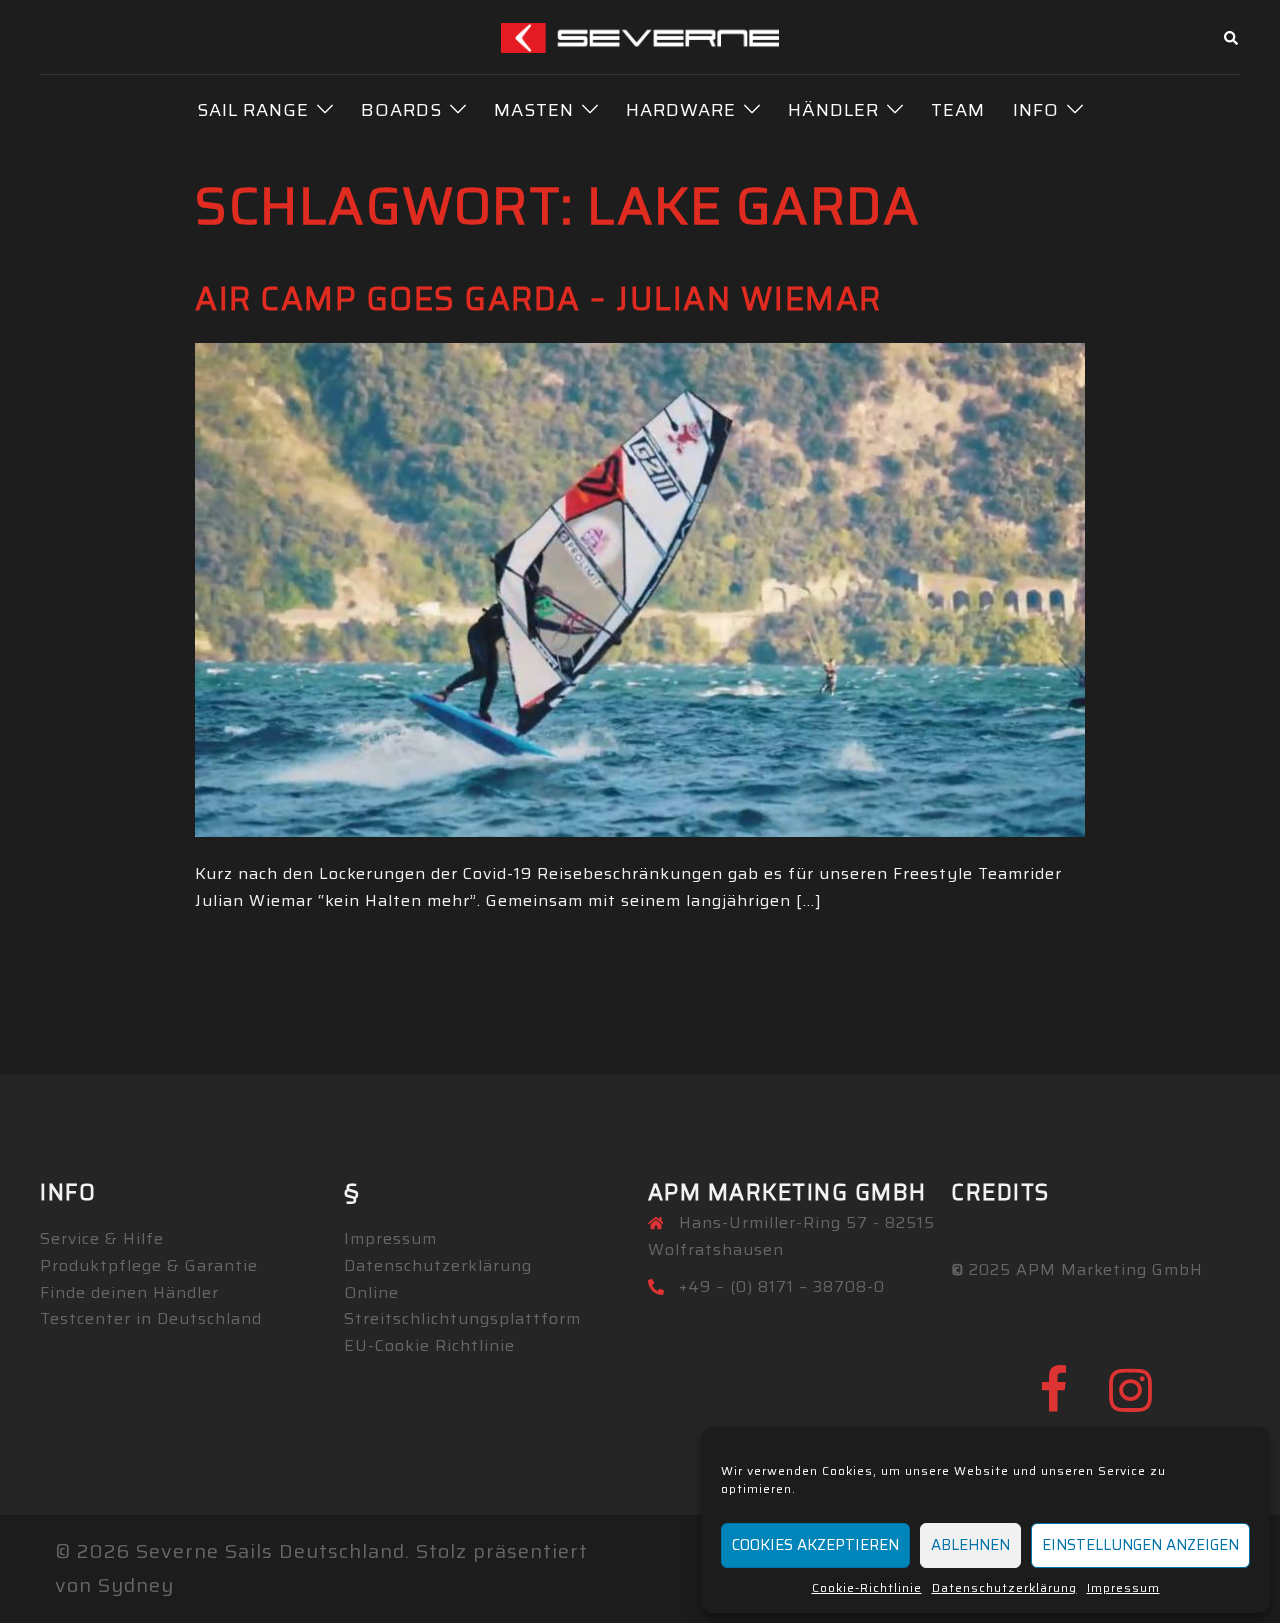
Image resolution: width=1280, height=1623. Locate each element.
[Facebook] (1054, 1402)
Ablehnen (970, 1545)
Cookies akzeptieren (815, 1545)
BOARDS (401, 110)
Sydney (136, 1585)
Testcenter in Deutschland (151, 1318)
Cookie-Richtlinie (867, 1587)
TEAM (958, 110)
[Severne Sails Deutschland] (640, 36)
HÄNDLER (833, 110)
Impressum (1123, 1587)
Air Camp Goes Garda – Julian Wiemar (538, 299)
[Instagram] (1131, 1402)
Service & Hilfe (102, 1238)
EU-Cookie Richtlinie (429, 1345)
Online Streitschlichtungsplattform (462, 1306)
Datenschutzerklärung (1004, 1587)
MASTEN (534, 110)
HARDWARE (681, 110)
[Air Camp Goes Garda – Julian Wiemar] (640, 588)
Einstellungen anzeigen (1140, 1545)
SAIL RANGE (253, 110)
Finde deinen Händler (129, 1292)
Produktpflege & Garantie (149, 1265)
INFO (1036, 110)
